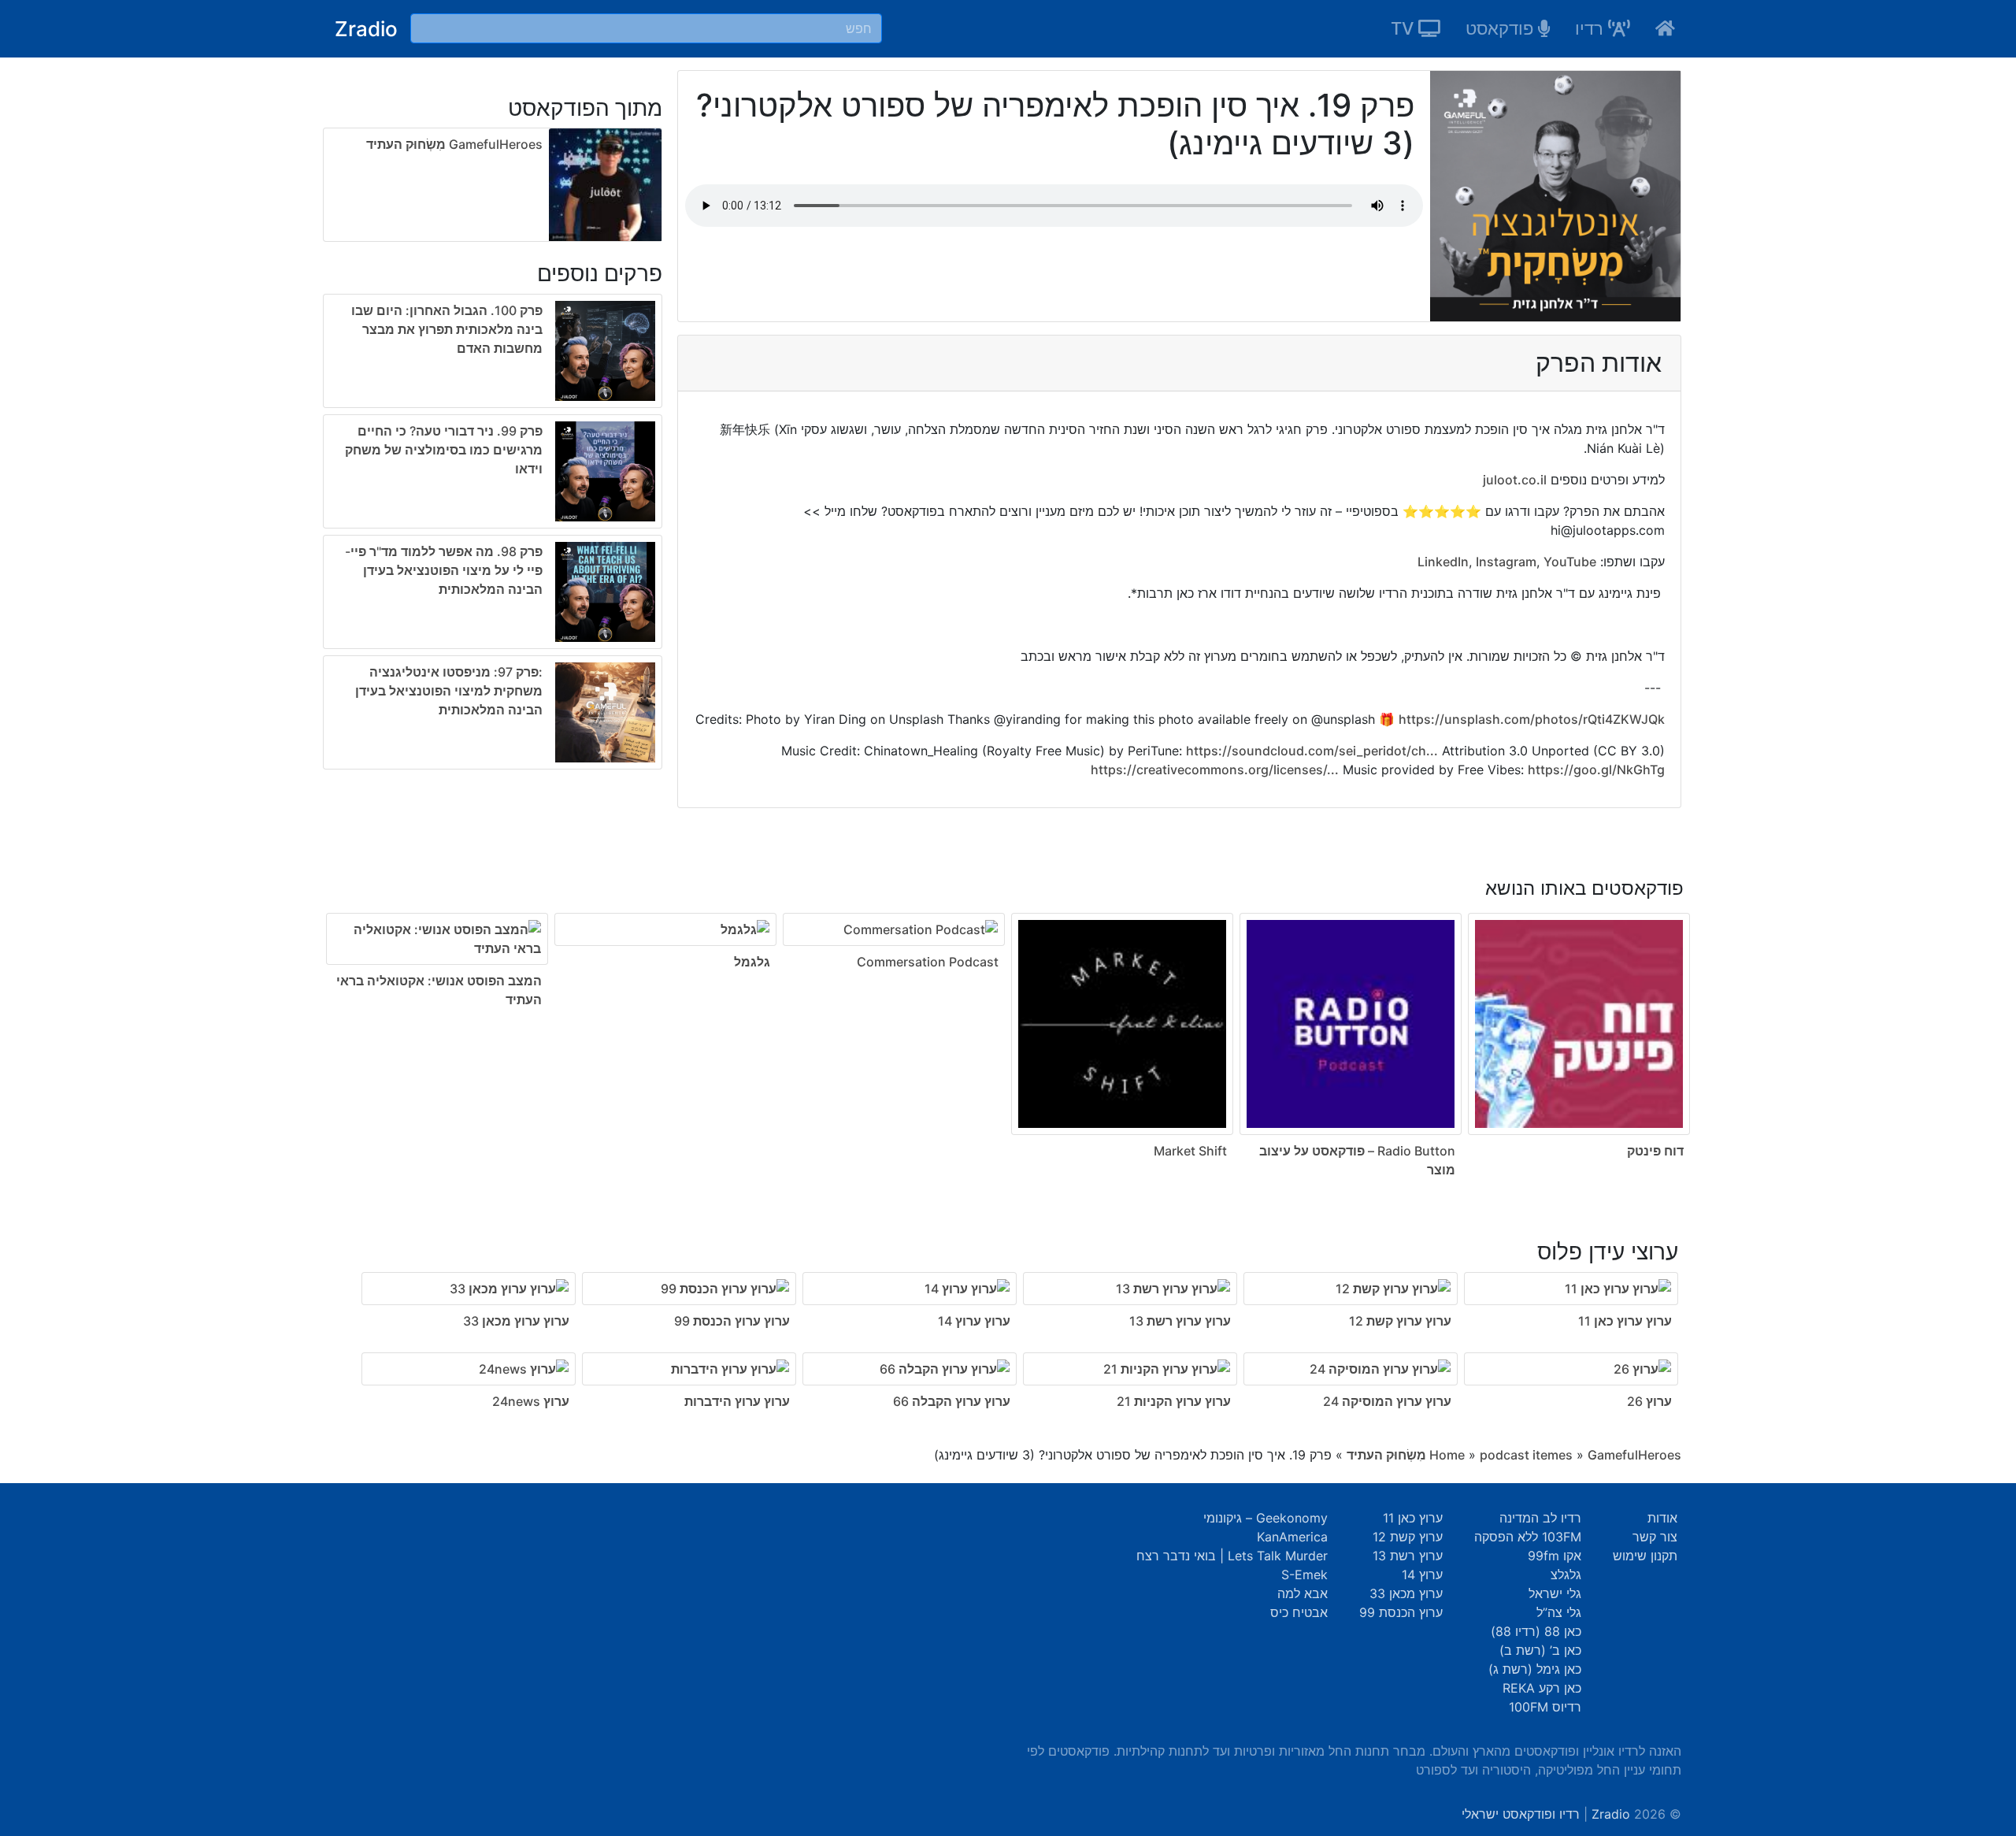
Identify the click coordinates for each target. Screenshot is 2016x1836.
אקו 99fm (1555, 1556)
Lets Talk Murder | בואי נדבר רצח (1232, 1556)
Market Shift (1190, 1151)
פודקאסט (1502, 28)
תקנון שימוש (1645, 1556)
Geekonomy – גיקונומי (1266, 1518)
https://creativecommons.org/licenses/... (1215, 770)
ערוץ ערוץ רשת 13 (1180, 1321)
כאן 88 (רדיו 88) (1536, 1631)
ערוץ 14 (1422, 1575)
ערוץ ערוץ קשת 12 (1400, 1321)
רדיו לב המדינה (1540, 1518)
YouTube (1570, 562)
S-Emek (1304, 1575)
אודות (1662, 1518)
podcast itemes (1526, 1455)
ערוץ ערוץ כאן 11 (1625, 1321)
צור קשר (1655, 1537)
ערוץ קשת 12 (1408, 1537)
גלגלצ (1566, 1575)
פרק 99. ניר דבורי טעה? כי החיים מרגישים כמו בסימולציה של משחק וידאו (444, 450)
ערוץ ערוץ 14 (974, 1321)
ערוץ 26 (1649, 1401)
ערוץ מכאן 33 (1406, 1593)
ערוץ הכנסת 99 (1401, 1612)
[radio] (493, 535)
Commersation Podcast (928, 962)
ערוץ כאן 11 (1413, 1518)
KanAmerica (1292, 1537)
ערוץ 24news (531, 1401)
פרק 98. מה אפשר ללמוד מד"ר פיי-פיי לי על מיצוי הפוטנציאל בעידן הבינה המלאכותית (444, 570)
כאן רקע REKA (1542, 1688)
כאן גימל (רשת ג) (1535, 1669)
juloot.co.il (1515, 480)
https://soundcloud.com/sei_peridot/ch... (1312, 751)
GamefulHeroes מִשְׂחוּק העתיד (454, 144)
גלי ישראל (1555, 1593)
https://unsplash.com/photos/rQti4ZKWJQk (1532, 719)
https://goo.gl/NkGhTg (1596, 770)
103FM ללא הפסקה (1528, 1537)
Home (1447, 1455)
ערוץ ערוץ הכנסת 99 (732, 1321)
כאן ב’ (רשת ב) (1540, 1650)
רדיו (1592, 28)
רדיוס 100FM (1545, 1707)
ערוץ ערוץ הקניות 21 (1174, 1401)
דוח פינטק (1655, 1151)
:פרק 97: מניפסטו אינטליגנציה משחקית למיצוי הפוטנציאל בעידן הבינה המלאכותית (449, 691)
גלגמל (752, 962)
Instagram (1506, 562)
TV (1405, 28)
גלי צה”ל (1559, 1612)
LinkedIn (1443, 562)
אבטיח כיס (1299, 1612)
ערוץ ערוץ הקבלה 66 (952, 1401)
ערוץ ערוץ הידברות (737, 1401)
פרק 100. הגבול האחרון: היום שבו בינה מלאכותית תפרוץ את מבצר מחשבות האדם (447, 329)
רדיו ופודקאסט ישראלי (1521, 1814)
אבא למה (1303, 1593)
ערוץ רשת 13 (1408, 1556)
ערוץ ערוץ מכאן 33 (516, 1321)
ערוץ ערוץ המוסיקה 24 (1387, 1401)
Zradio (366, 29)
